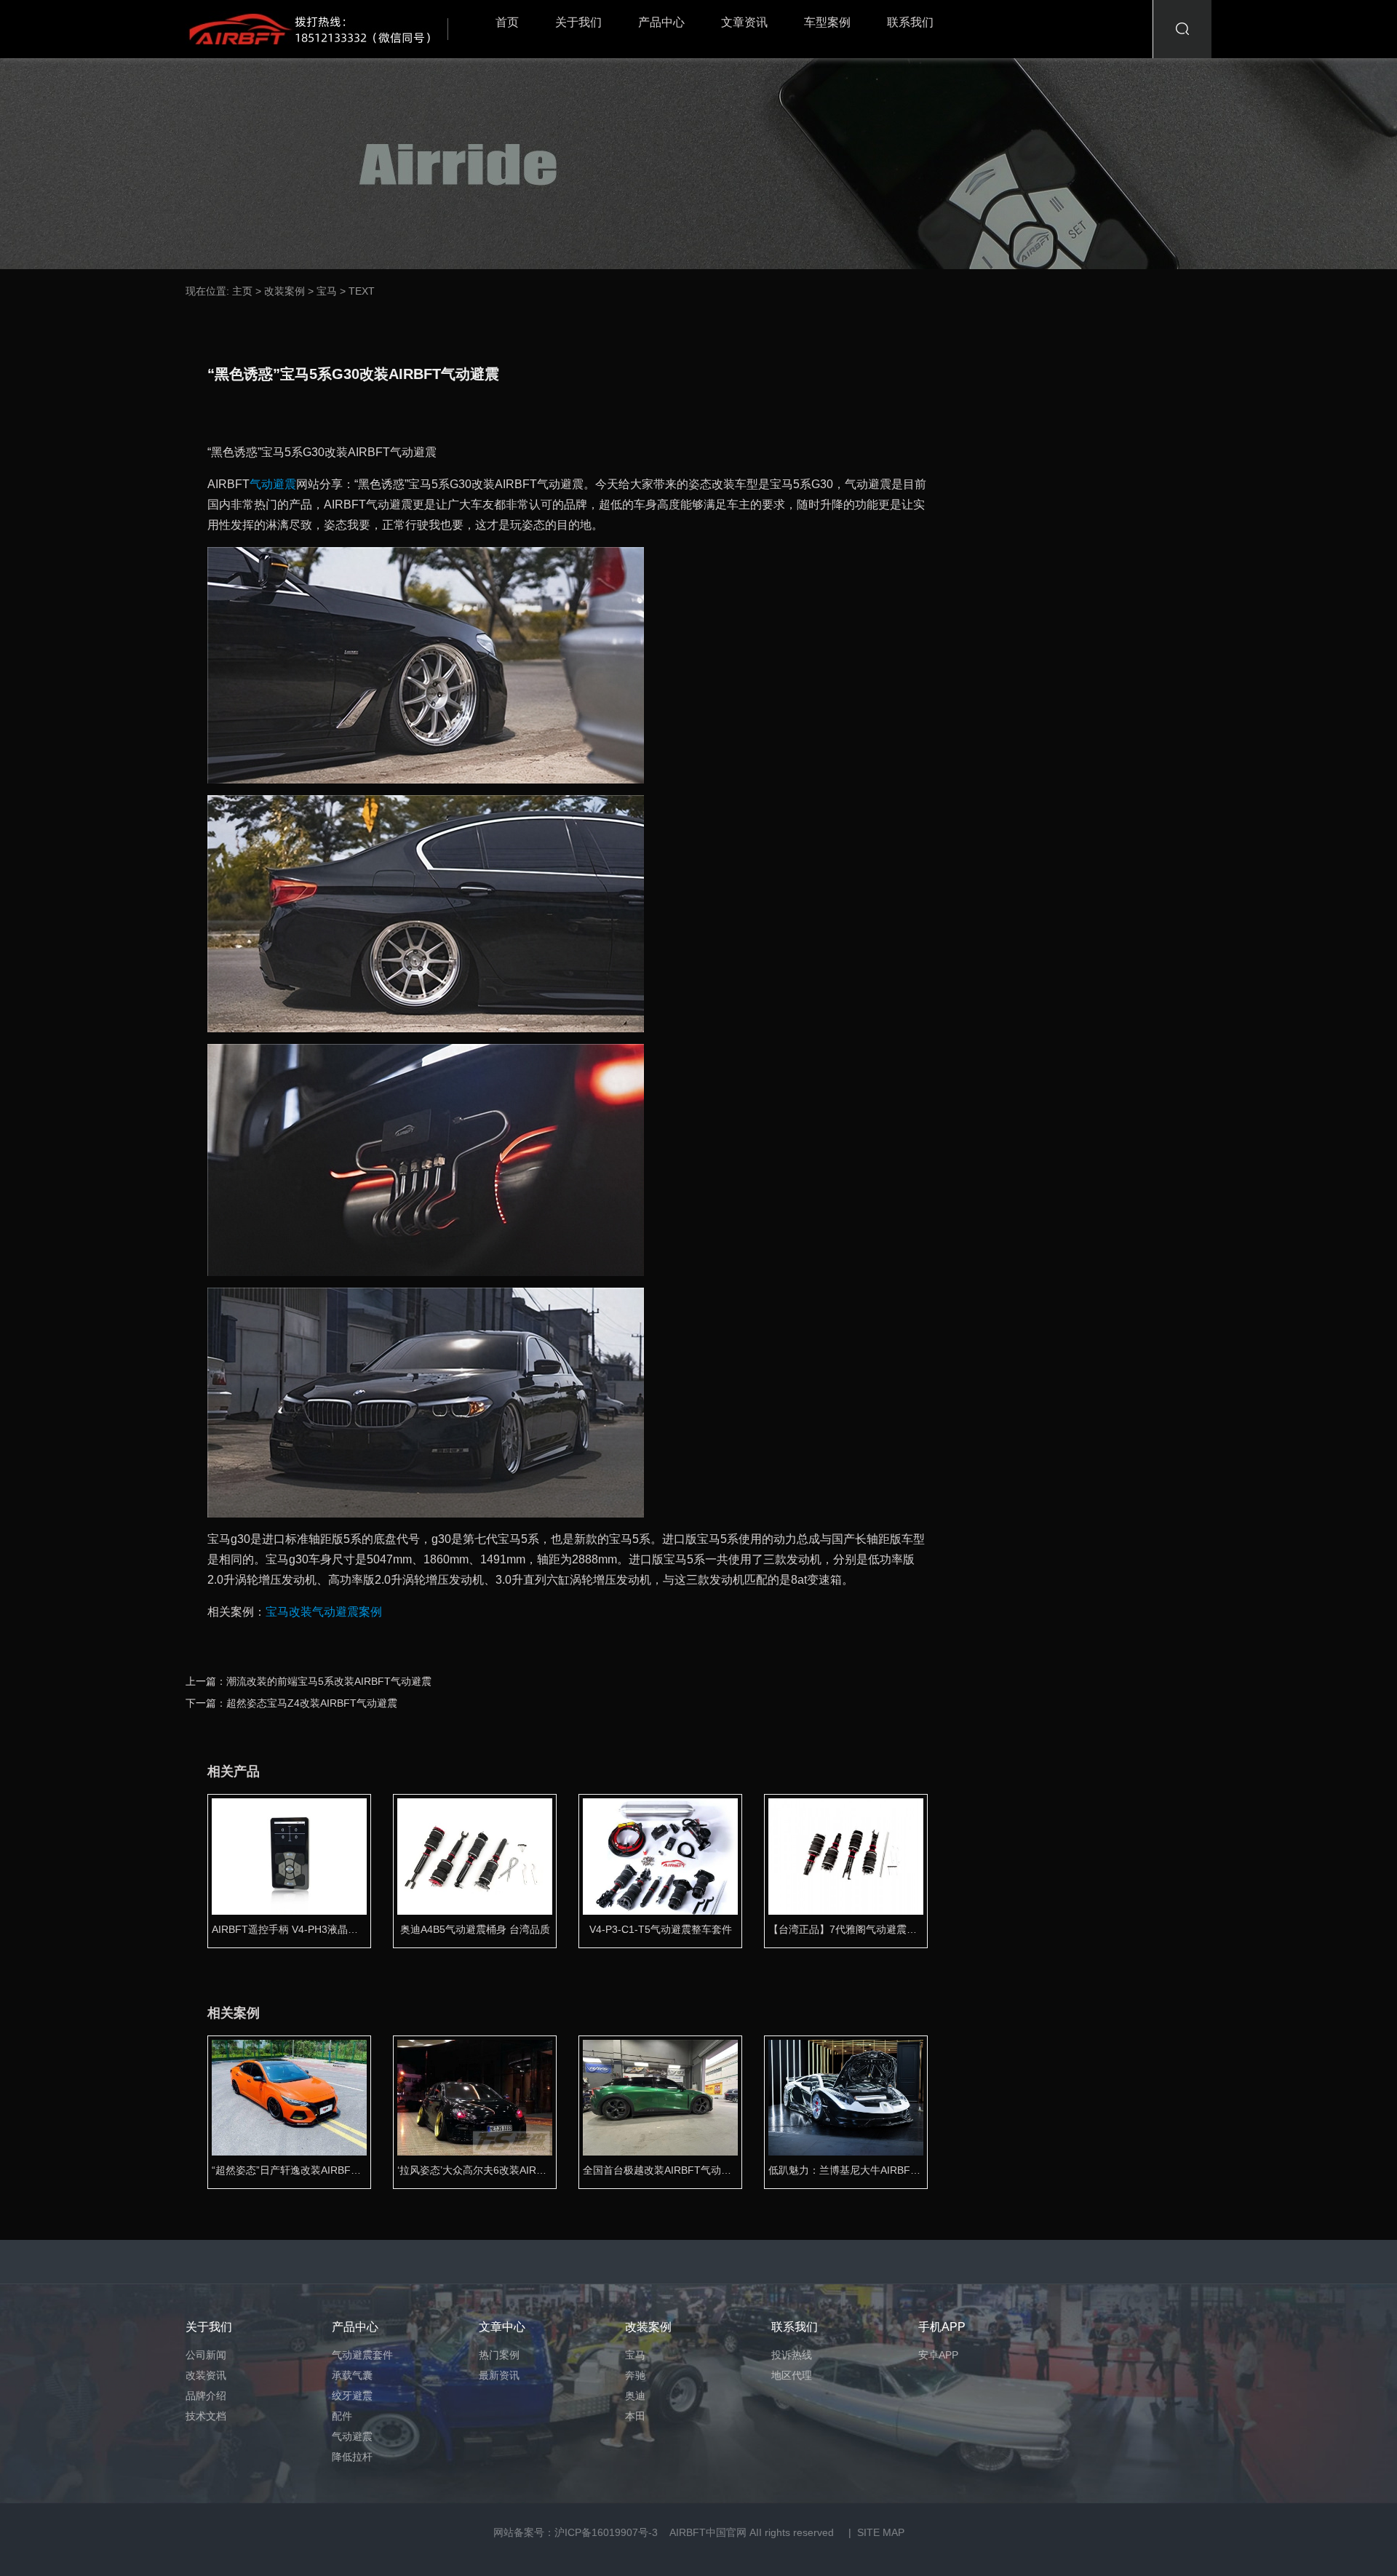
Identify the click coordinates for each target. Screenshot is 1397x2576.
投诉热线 (792, 2355)
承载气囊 (352, 2375)
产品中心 (661, 22)
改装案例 (284, 291)
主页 (242, 291)
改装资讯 (206, 2375)
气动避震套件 (362, 2355)
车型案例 (827, 22)
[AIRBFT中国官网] (321, 29)
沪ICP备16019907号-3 (606, 2532)
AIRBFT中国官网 (708, 2532)
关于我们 (578, 22)
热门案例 (499, 2355)
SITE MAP (881, 2532)
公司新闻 (206, 2355)
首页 (507, 22)
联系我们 (910, 22)
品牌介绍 (206, 2396)
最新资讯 (499, 2375)
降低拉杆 (352, 2457)
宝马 (327, 291)
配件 (342, 2416)
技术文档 (206, 2416)
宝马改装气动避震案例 (324, 1612)
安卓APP (938, 2355)
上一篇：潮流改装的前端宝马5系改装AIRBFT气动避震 (309, 1681)
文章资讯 (744, 22)
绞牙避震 (352, 2396)
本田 (635, 2416)
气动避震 (273, 484)
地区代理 (792, 2375)
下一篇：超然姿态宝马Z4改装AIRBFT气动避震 (291, 1703)
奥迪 (635, 2396)
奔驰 (635, 2375)
